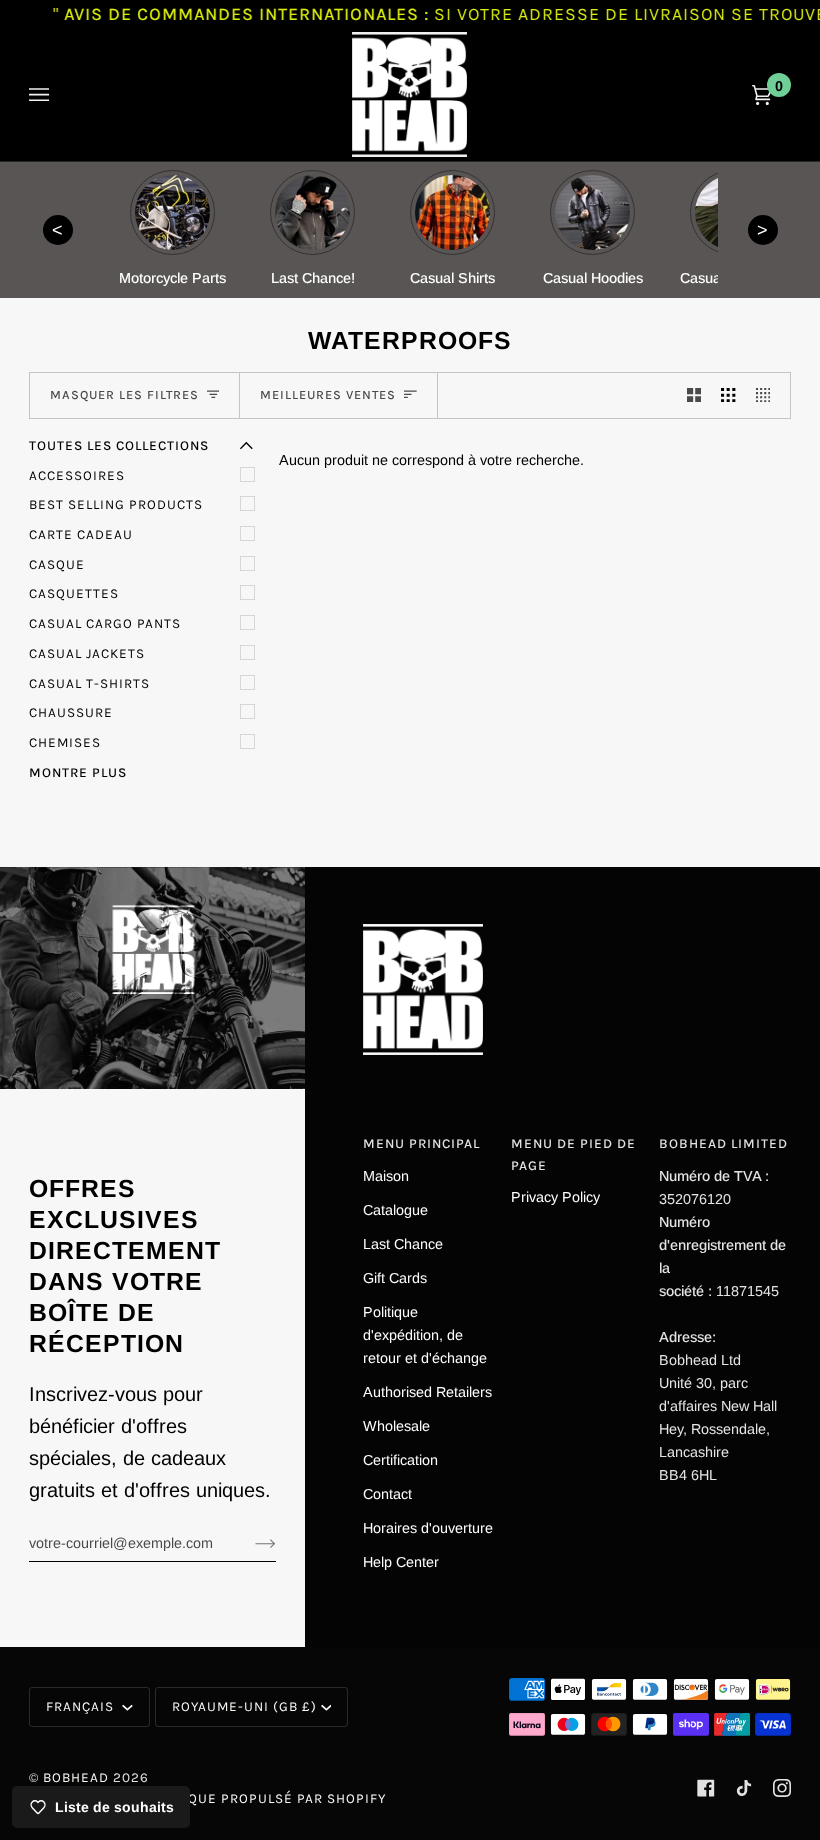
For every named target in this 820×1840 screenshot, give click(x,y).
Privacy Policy (555, 1197)
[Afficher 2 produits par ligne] (694, 395)
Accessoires (77, 475)
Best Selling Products (116, 504)
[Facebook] (706, 1788)
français (82, 1706)
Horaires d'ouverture (428, 1528)
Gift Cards (395, 1278)
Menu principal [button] (421, 1143)
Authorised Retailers (427, 1392)
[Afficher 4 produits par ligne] (768, 395)
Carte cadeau (81, 534)
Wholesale (396, 1426)
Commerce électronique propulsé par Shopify (207, 1798)
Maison (386, 1176)
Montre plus (78, 772)
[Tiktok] (744, 1788)
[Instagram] (782, 1788)
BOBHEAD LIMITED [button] (723, 1143)
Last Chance (403, 1244)
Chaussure (71, 712)
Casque (57, 564)
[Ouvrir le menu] (59, 94)
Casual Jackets (87, 653)
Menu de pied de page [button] (573, 1154)
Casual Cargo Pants (105, 623)
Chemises (65, 742)
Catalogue (395, 1210)
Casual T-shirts (89, 683)
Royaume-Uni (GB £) (244, 1706)
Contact (387, 1494)
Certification (400, 1460)
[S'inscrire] (249, 1543)
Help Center (401, 1562)
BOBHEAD (76, 1777)
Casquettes (74, 593)
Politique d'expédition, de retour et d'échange (425, 1335)
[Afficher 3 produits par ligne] (728, 395)
